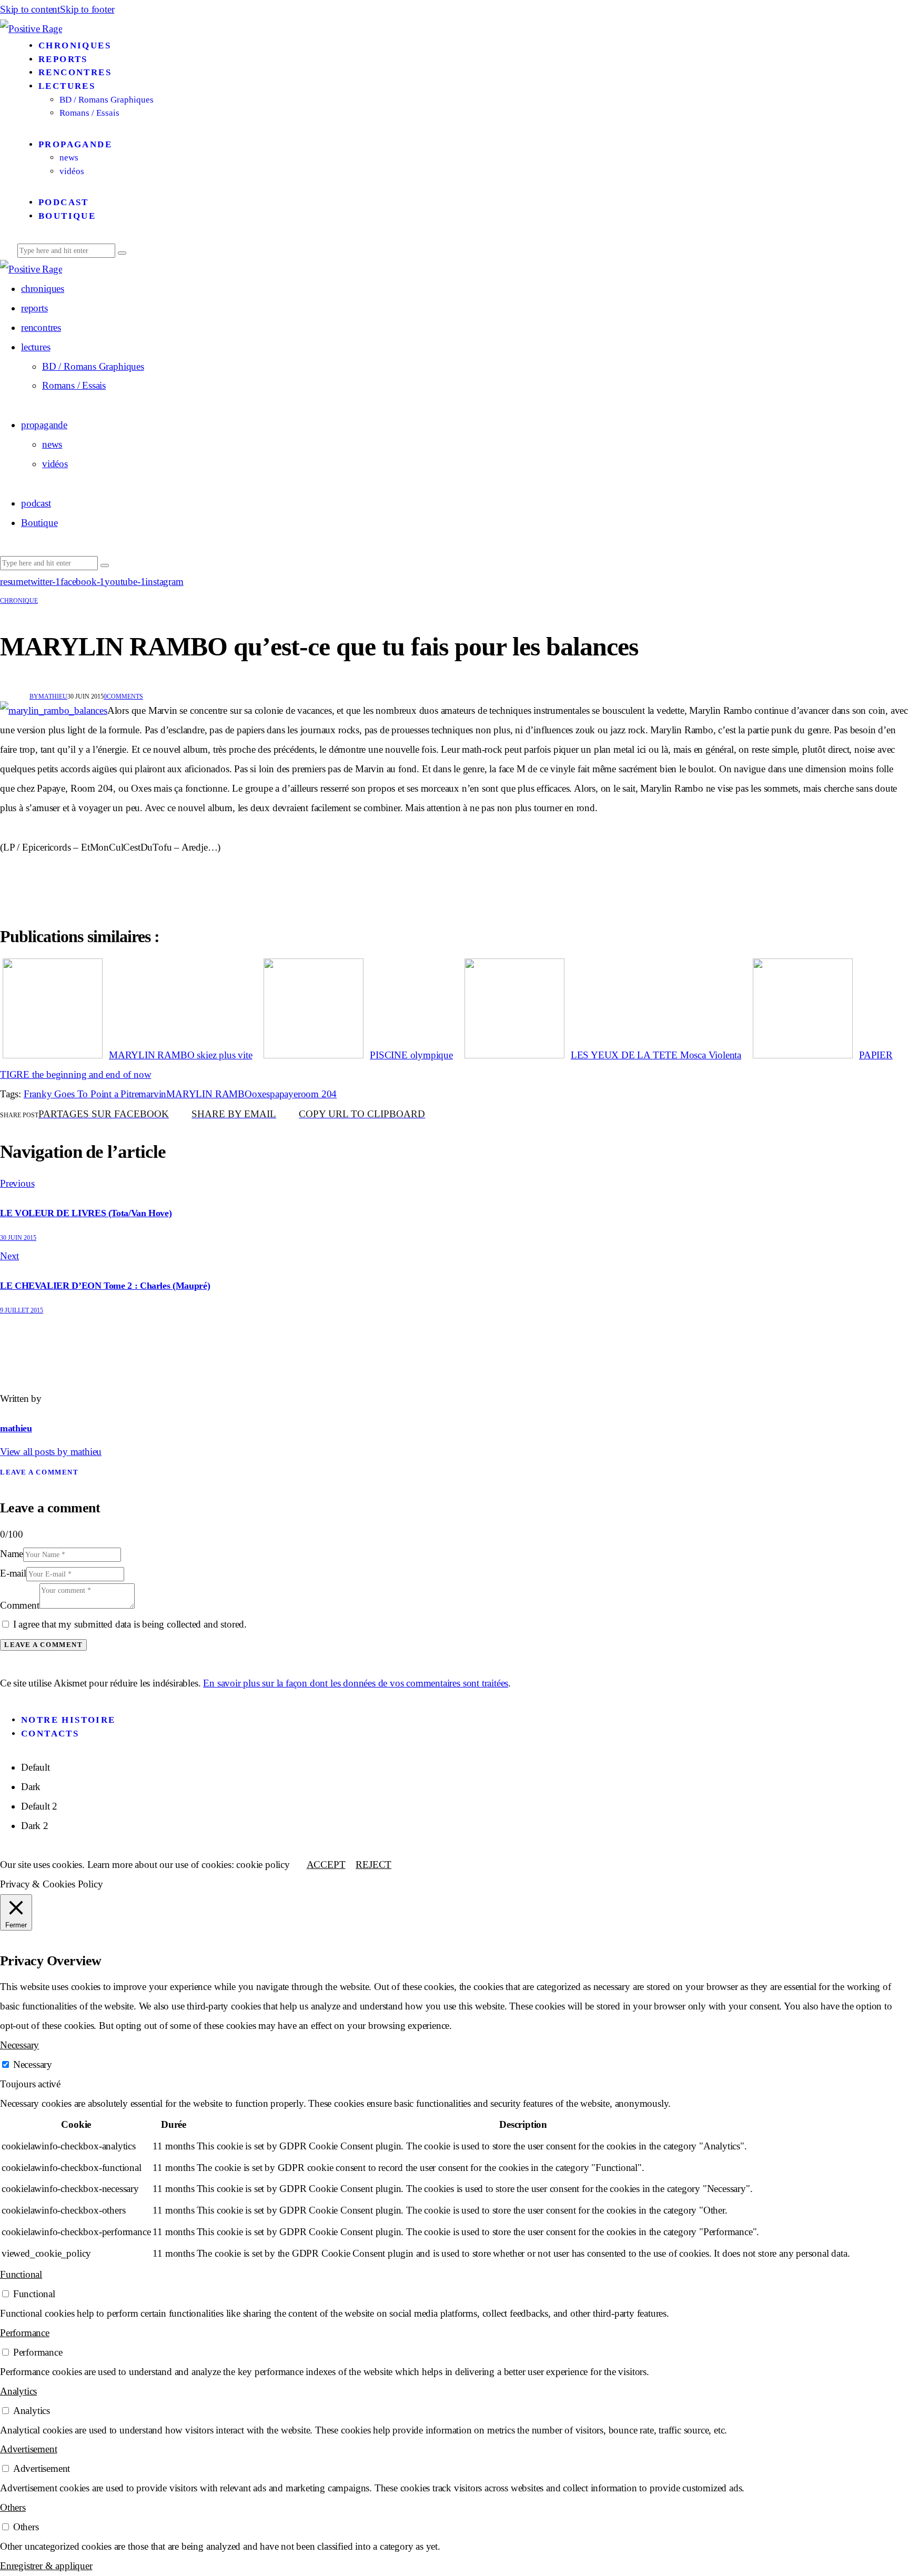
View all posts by (51, 1452)
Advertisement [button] (28, 2449)
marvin (152, 1094)
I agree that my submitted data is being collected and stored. (130, 1624)
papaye (284, 1094)
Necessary (33, 2064)
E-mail (13, 1573)
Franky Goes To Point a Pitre (81, 1094)
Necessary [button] (19, 2045)
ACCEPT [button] (326, 1865)
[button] (362, 1115)
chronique (19, 601)
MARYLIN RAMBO (209, 1094)
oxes (261, 1094)
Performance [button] (25, 2333)
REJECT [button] (373, 1865)
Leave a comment (39, 1472)
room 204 (317, 1094)
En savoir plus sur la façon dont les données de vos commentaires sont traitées (356, 1683)
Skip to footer (87, 9)
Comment (20, 1605)
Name (12, 1554)
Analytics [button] (18, 2391)
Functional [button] (21, 2274)
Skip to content (30, 9)
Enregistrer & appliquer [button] (46, 2566)
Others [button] (13, 2507)
